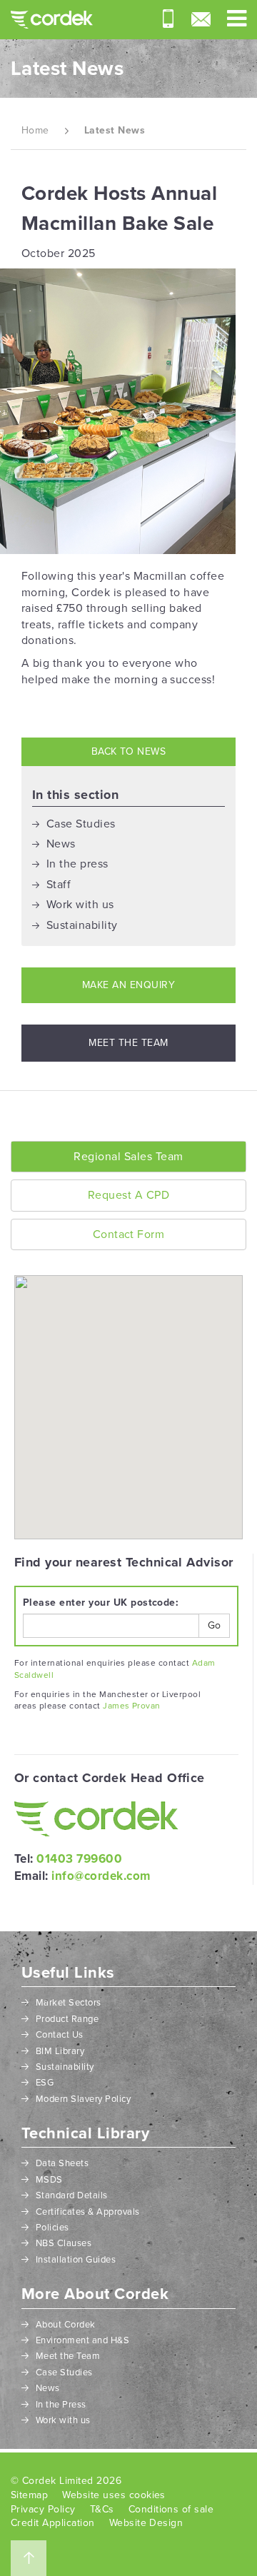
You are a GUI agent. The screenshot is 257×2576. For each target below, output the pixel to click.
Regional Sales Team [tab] (128, 1157)
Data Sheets (62, 2163)
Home (35, 130)
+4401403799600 (168, 19)
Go (214, 1625)
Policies (52, 2228)
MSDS (49, 2180)
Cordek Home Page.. (52, 20)
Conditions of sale (171, 2509)
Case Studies (81, 824)
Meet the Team (68, 2356)
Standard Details (72, 2195)
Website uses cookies (114, 2495)
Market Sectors (69, 2003)
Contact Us (60, 2035)
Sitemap (29, 2495)
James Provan (132, 1706)
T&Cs (102, 2509)
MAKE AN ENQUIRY (128, 985)
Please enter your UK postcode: (101, 1603)
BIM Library (60, 2051)
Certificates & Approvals (88, 2212)
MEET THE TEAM (128, 1043)
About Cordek (66, 2325)
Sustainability (82, 925)
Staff (59, 885)
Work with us (80, 905)
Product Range (67, 2019)
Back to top (29, 2558)
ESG (45, 2083)
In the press (77, 864)
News (61, 844)
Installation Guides (76, 2260)
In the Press (61, 2405)
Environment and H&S (82, 2340)
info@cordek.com (201, 19)
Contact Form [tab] (129, 1234)
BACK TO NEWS (129, 751)
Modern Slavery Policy (83, 2099)
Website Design (146, 2523)
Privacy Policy (43, 2509)
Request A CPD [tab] (128, 1195)
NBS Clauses (64, 2243)
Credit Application (53, 2523)
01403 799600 (79, 1859)
